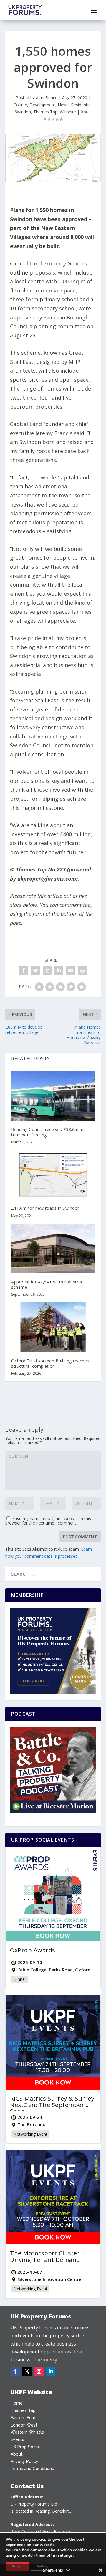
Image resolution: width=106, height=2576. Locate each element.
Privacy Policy (24, 2461)
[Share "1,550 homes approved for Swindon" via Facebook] (24, 970)
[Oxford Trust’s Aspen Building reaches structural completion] (53, 1327)
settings (65, 2555)
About (17, 2454)
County (20, 105)
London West (24, 2425)
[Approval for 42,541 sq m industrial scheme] (53, 1249)
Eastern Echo (24, 2418)
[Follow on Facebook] (15, 2371)
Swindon (23, 112)
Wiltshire (68, 112)
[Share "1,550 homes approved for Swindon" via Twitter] (35, 970)
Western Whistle (27, 2432)
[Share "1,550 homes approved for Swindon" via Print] (82, 970)
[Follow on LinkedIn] (51, 2371)
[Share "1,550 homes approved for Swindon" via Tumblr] (47, 970)
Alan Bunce (47, 98)
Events (17, 2439)
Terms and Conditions (32, 2469)
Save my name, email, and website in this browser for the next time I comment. (48, 1521)
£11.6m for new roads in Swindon (46, 1208)
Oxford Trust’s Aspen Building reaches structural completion (50, 1363)
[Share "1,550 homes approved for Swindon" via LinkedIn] (59, 970)
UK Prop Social (25, 2447)
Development (42, 105)
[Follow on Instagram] (39, 2371)
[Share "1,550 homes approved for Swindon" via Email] (71, 970)
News (63, 105)
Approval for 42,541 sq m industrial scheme (47, 1284)
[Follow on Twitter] (27, 2371)
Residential (81, 105)
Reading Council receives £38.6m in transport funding (47, 1132)
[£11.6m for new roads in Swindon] (53, 1175)
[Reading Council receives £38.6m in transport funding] (53, 1096)
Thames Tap (45, 112)
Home (17, 2403)
